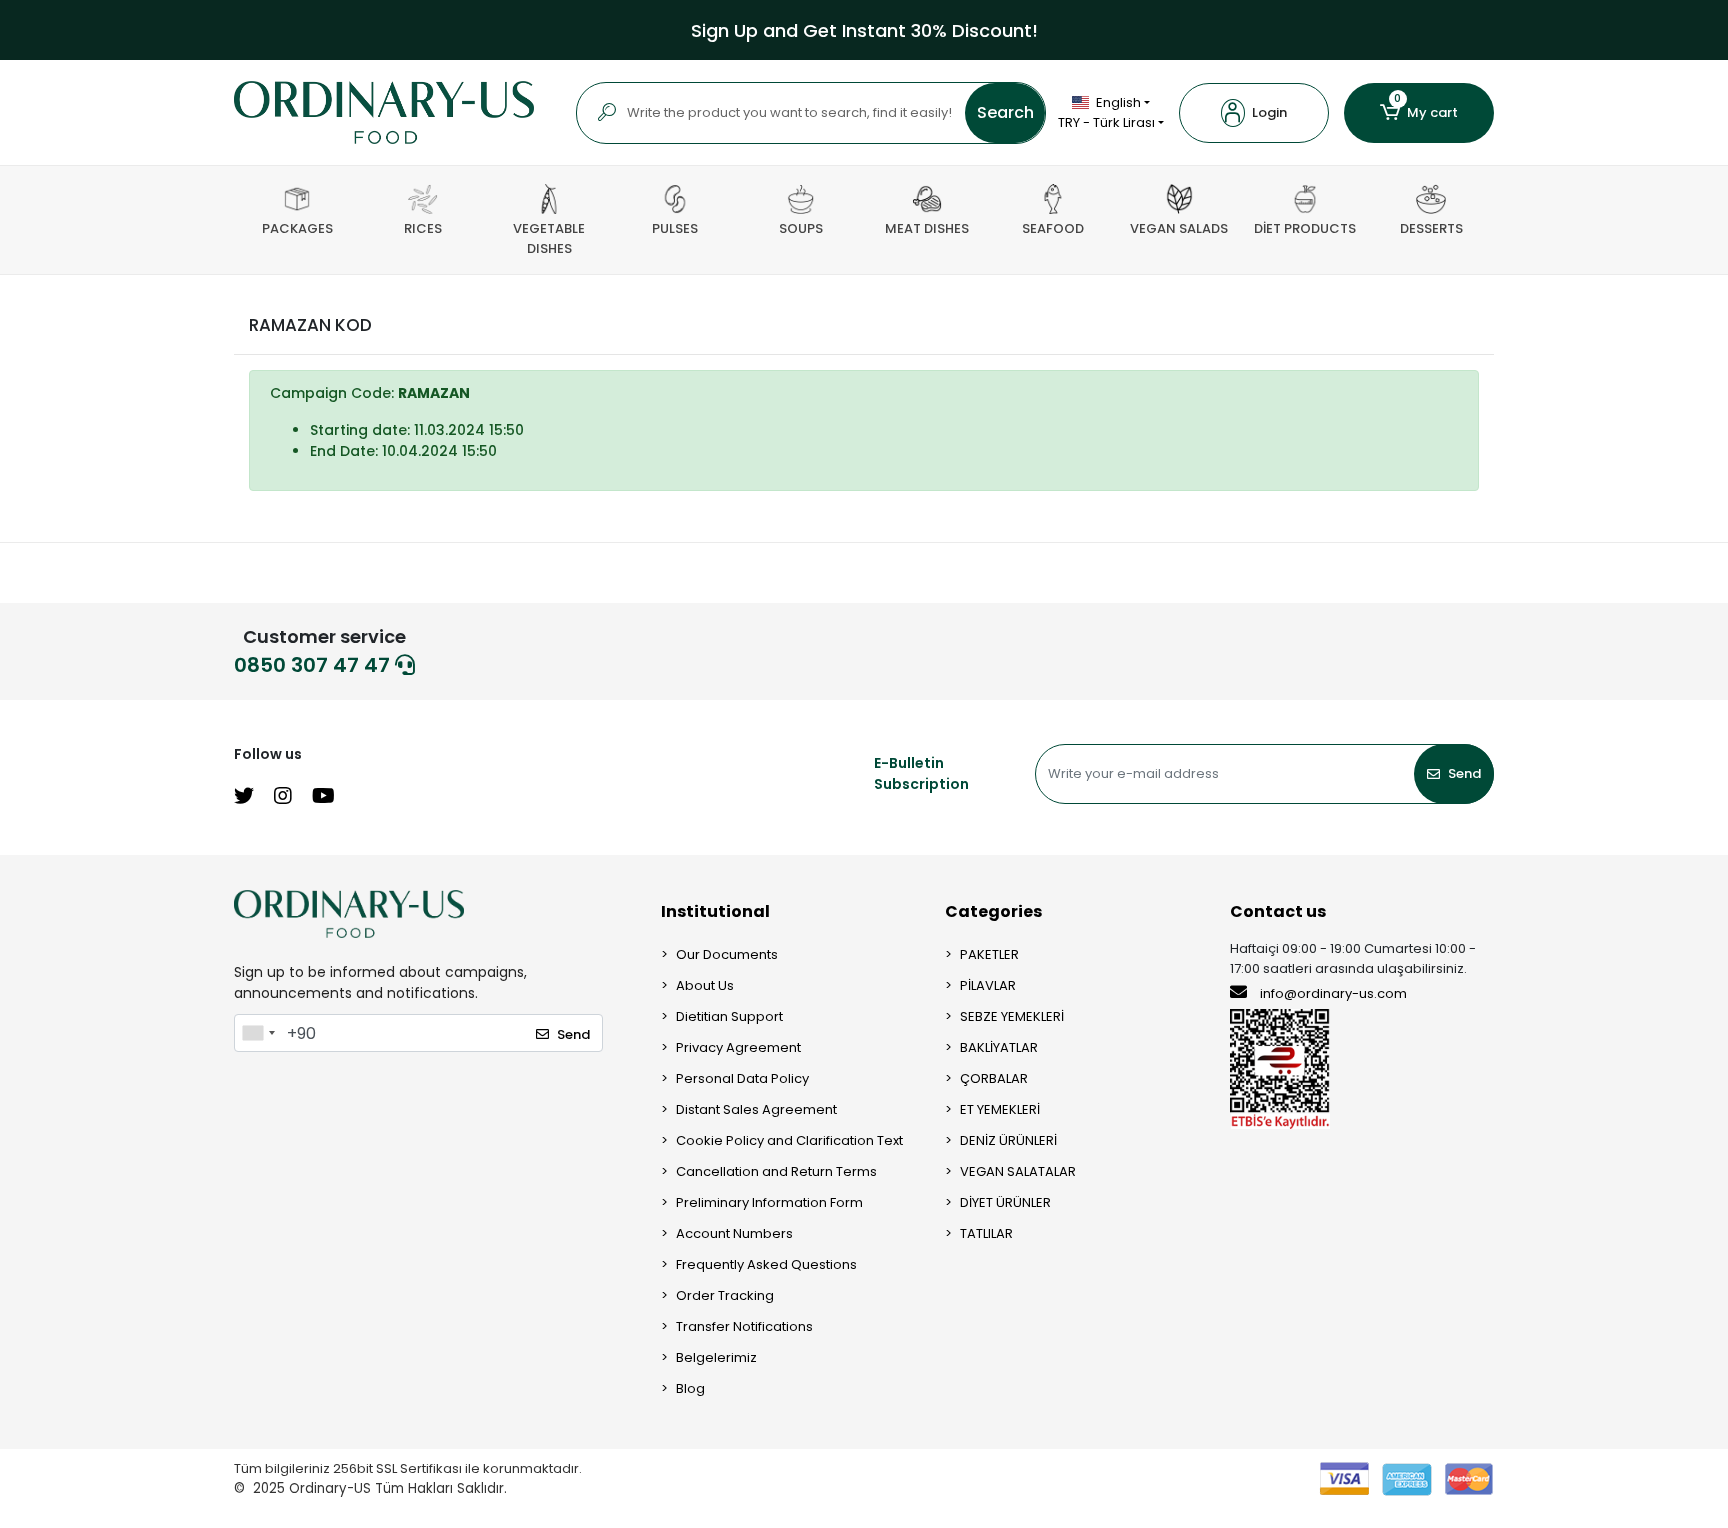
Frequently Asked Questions (766, 1264)
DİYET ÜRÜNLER (1005, 1202)
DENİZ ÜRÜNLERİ (1008, 1140)
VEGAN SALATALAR (1018, 1171)
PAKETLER (989, 954)
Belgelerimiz (716, 1357)
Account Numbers (734, 1233)
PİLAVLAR (988, 985)
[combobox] (258, 1033)
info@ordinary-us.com (1333, 993)
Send (1464, 773)
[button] (1254, 113)
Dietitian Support (729, 1016)
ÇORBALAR (994, 1078)
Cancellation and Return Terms (776, 1171)
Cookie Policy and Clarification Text (789, 1140)
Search (1005, 112)
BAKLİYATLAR (999, 1047)
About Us (705, 985)
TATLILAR (986, 1233)
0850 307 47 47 (314, 665)
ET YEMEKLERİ (1000, 1109)
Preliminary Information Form (769, 1202)
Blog (690, 1388)
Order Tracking (725, 1295)
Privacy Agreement (738, 1047)
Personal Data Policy (742, 1078)
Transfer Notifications (744, 1326)
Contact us (1278, 911)
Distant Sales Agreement (756, 1109)
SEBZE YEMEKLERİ (1012, 1016)
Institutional (715, 911)
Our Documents (727, 954)
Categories (993, 911)
